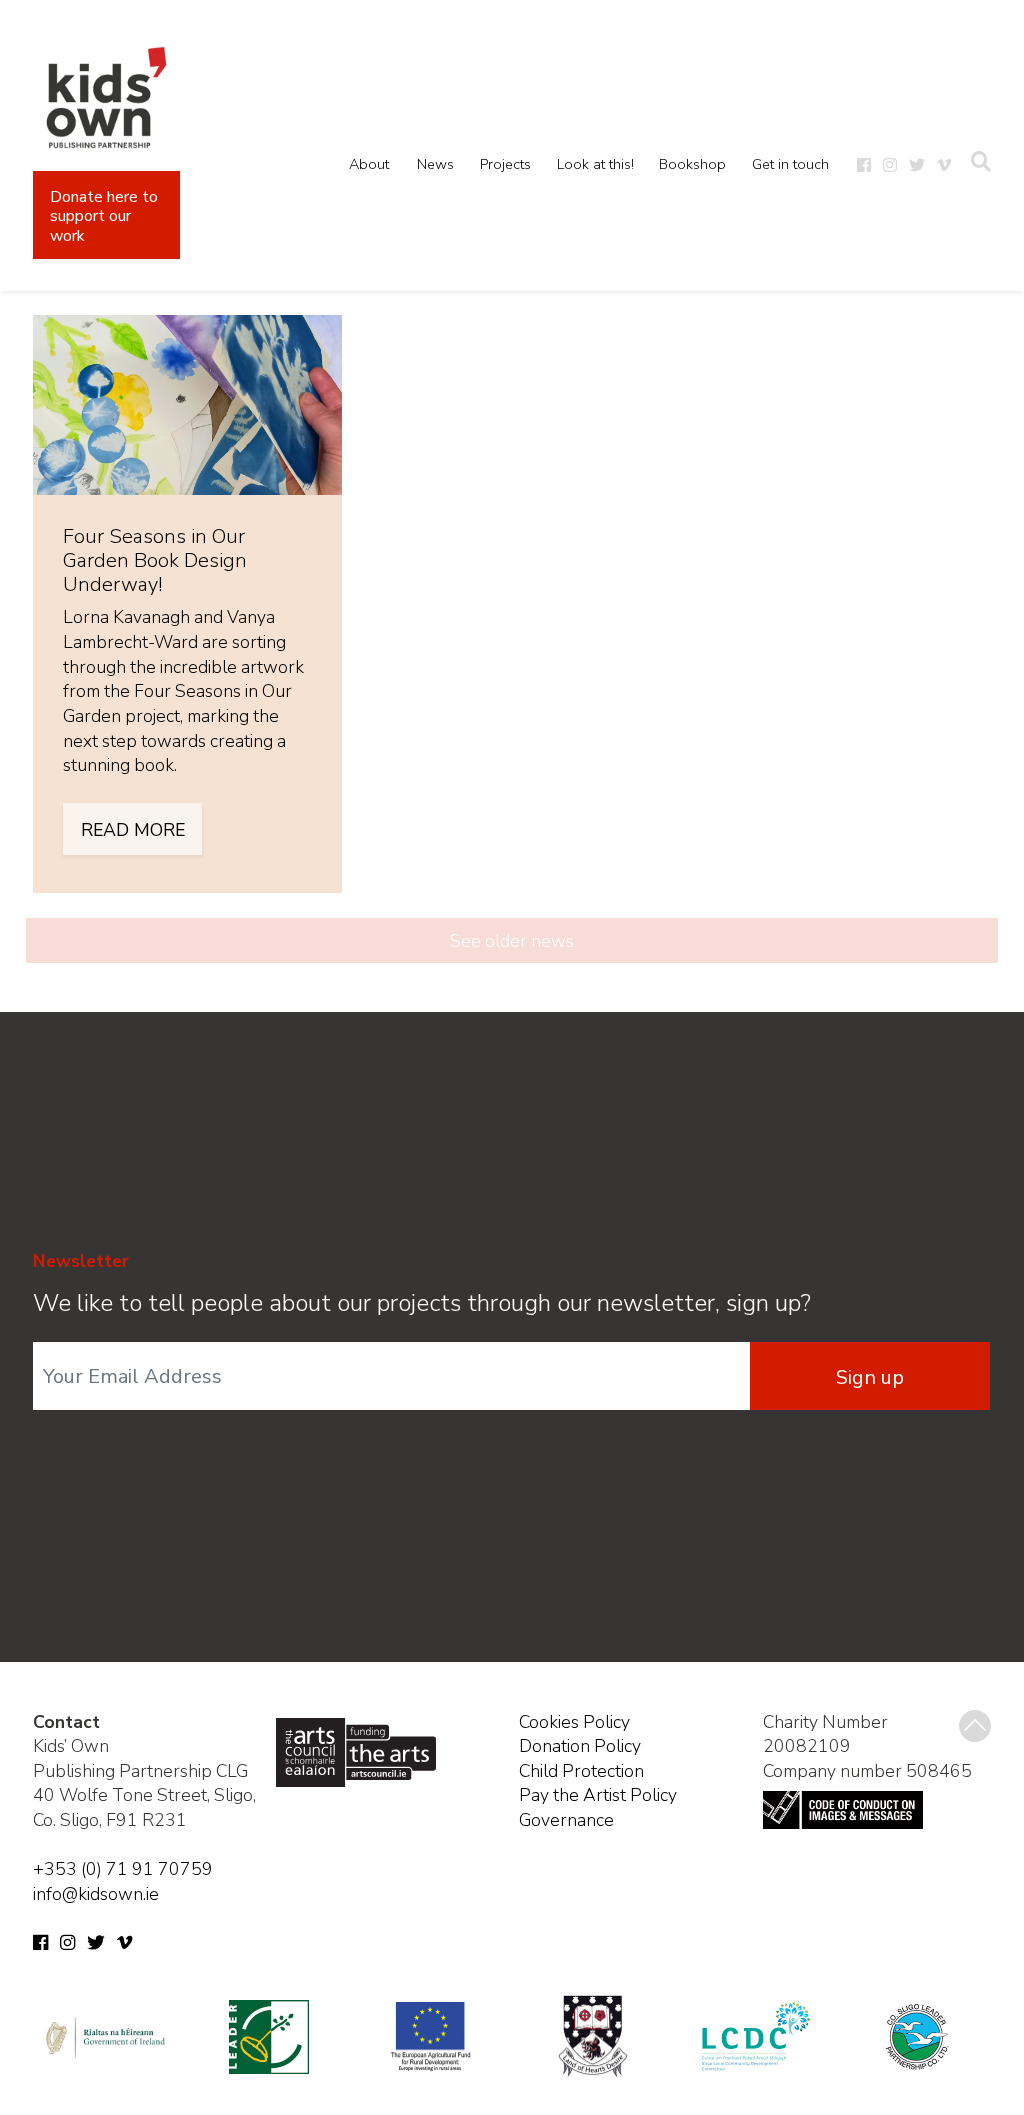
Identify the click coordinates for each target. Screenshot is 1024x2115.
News (435, 164)
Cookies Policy (574, 1722)
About (369, 164)
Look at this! (595, 164)
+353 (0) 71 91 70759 (123, 1869)
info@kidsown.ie (96, 1894)
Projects (505, 164)
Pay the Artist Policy (598, 1795)
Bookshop (692, 164)
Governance (566, 1820)
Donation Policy (580, 1746)
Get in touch (790, 164)
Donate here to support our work (104, 216)
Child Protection (581, 1771)
